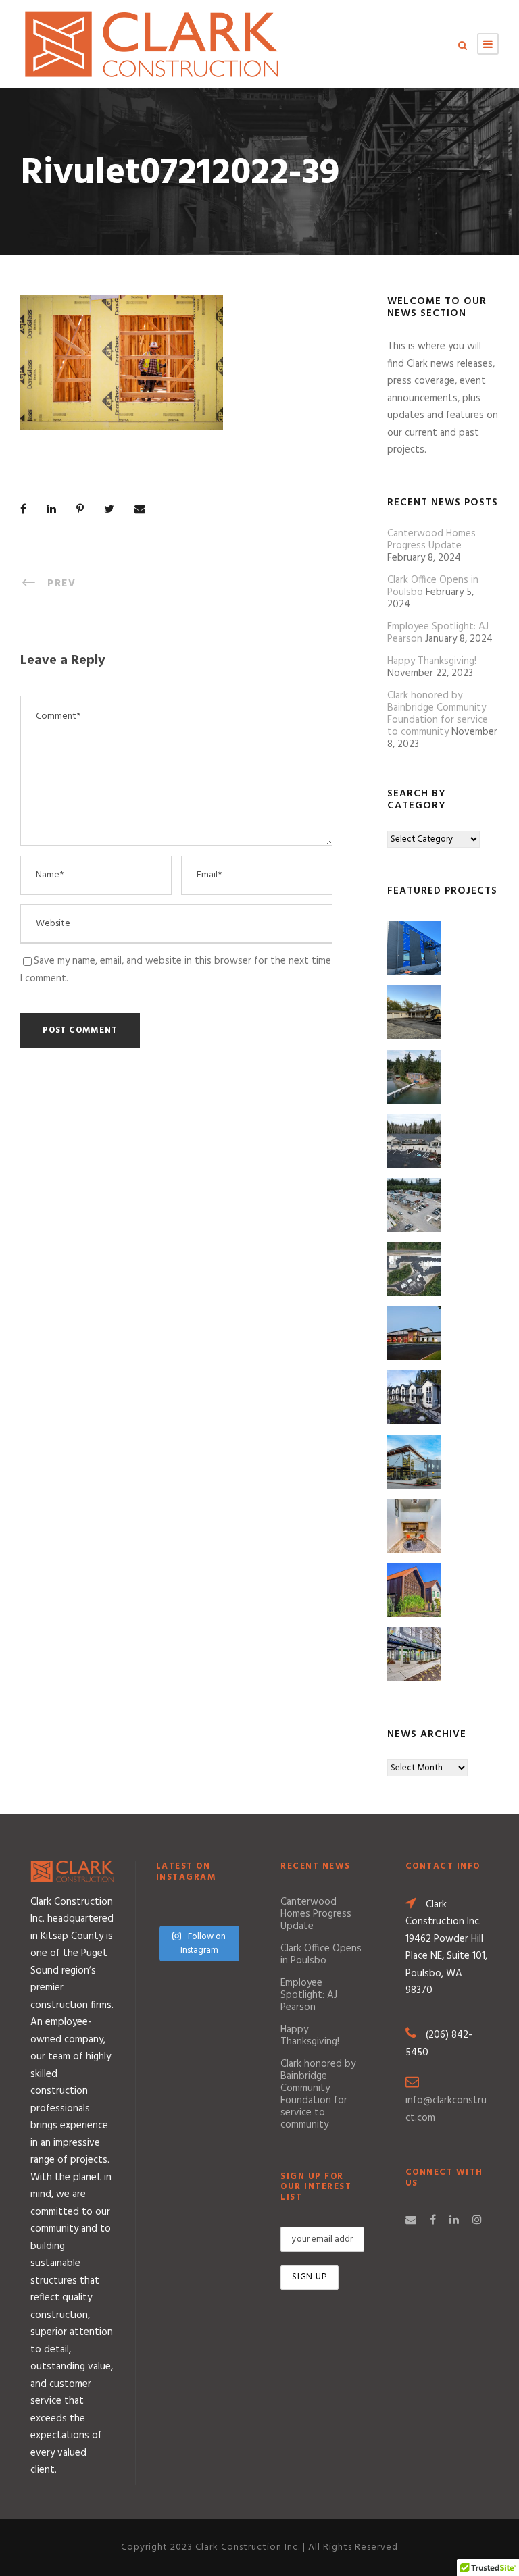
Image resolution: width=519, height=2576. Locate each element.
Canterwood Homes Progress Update (431, 540)
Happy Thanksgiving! (432, 661)
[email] (411, 2221)
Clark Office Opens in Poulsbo (321, 1955)
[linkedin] (454, 2221)
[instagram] (477, 2221)
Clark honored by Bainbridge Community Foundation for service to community (438, 714)
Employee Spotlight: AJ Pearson (309, 1995)
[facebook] (433, 2221)
